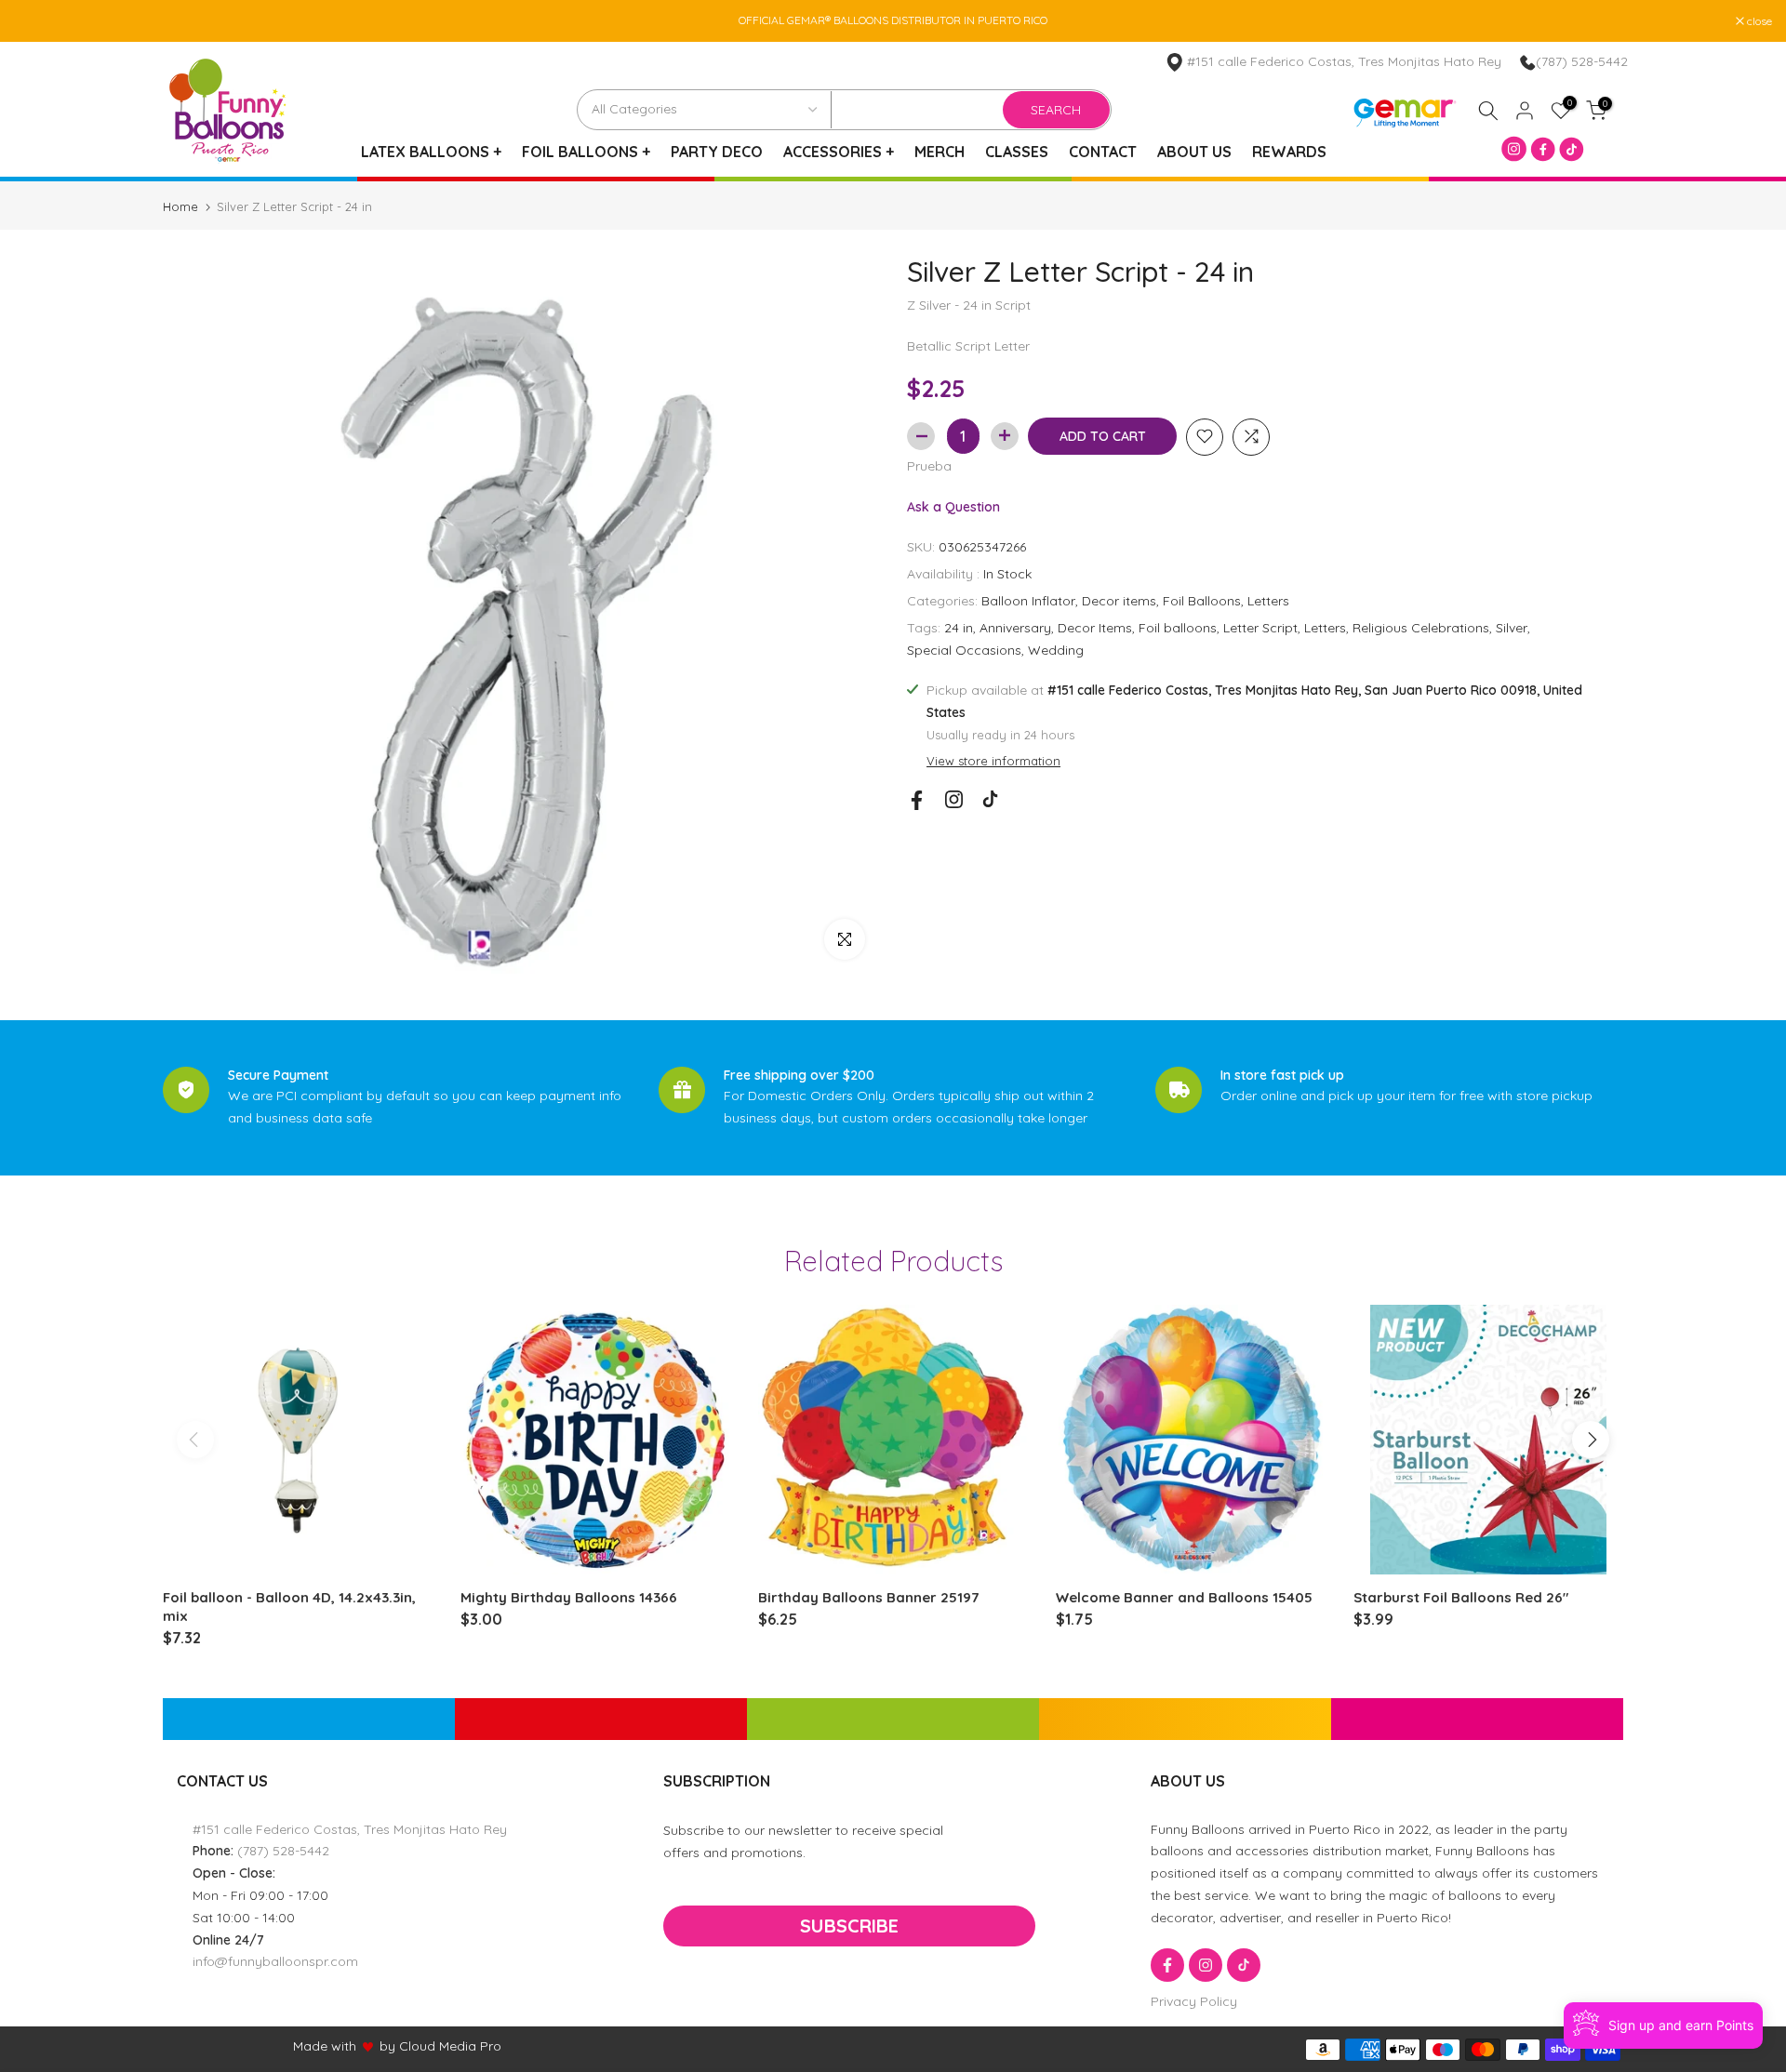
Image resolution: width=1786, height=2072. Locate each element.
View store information (993, 761)
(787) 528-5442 (1582, 61)
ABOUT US (1194, 152)
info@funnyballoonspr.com (275, 1961)
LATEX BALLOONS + (431, 152)
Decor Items (1095, 627)
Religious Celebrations (1421, 627)
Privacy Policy (1194, 2001)
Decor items (1119, 601)
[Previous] (195, 1440)
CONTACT (1103, 152)
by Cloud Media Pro (440, 2046)
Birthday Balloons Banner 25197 (868, 1597)
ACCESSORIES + (839, 152)
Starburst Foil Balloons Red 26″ (1461, 1597)
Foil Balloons (1202, 601)
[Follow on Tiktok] (990, 799)
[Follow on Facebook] (917, 800)
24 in (959, 627)
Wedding (1056, 649)
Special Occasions (964, 649)
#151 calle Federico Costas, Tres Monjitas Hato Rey (350, 1829)
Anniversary (1015, 627)
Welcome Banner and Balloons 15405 (1184, 1597)
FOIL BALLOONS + (586, 152)
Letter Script (1260, 627)
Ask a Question (953, 506)
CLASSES (1017, 152)
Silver (1512, 627)
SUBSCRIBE (849, 1926)
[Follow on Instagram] (954, 799)
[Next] (1591, 1440)
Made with (325, 2046)
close (36, 21)
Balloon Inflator (1028, 601)
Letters (1268, 601)
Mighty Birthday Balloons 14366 (569, 1597)
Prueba (929, 465)
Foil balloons (1178, 627)
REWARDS (1289, 152)
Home (180, 207)
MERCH (940, 152)
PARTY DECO (717, 152)
